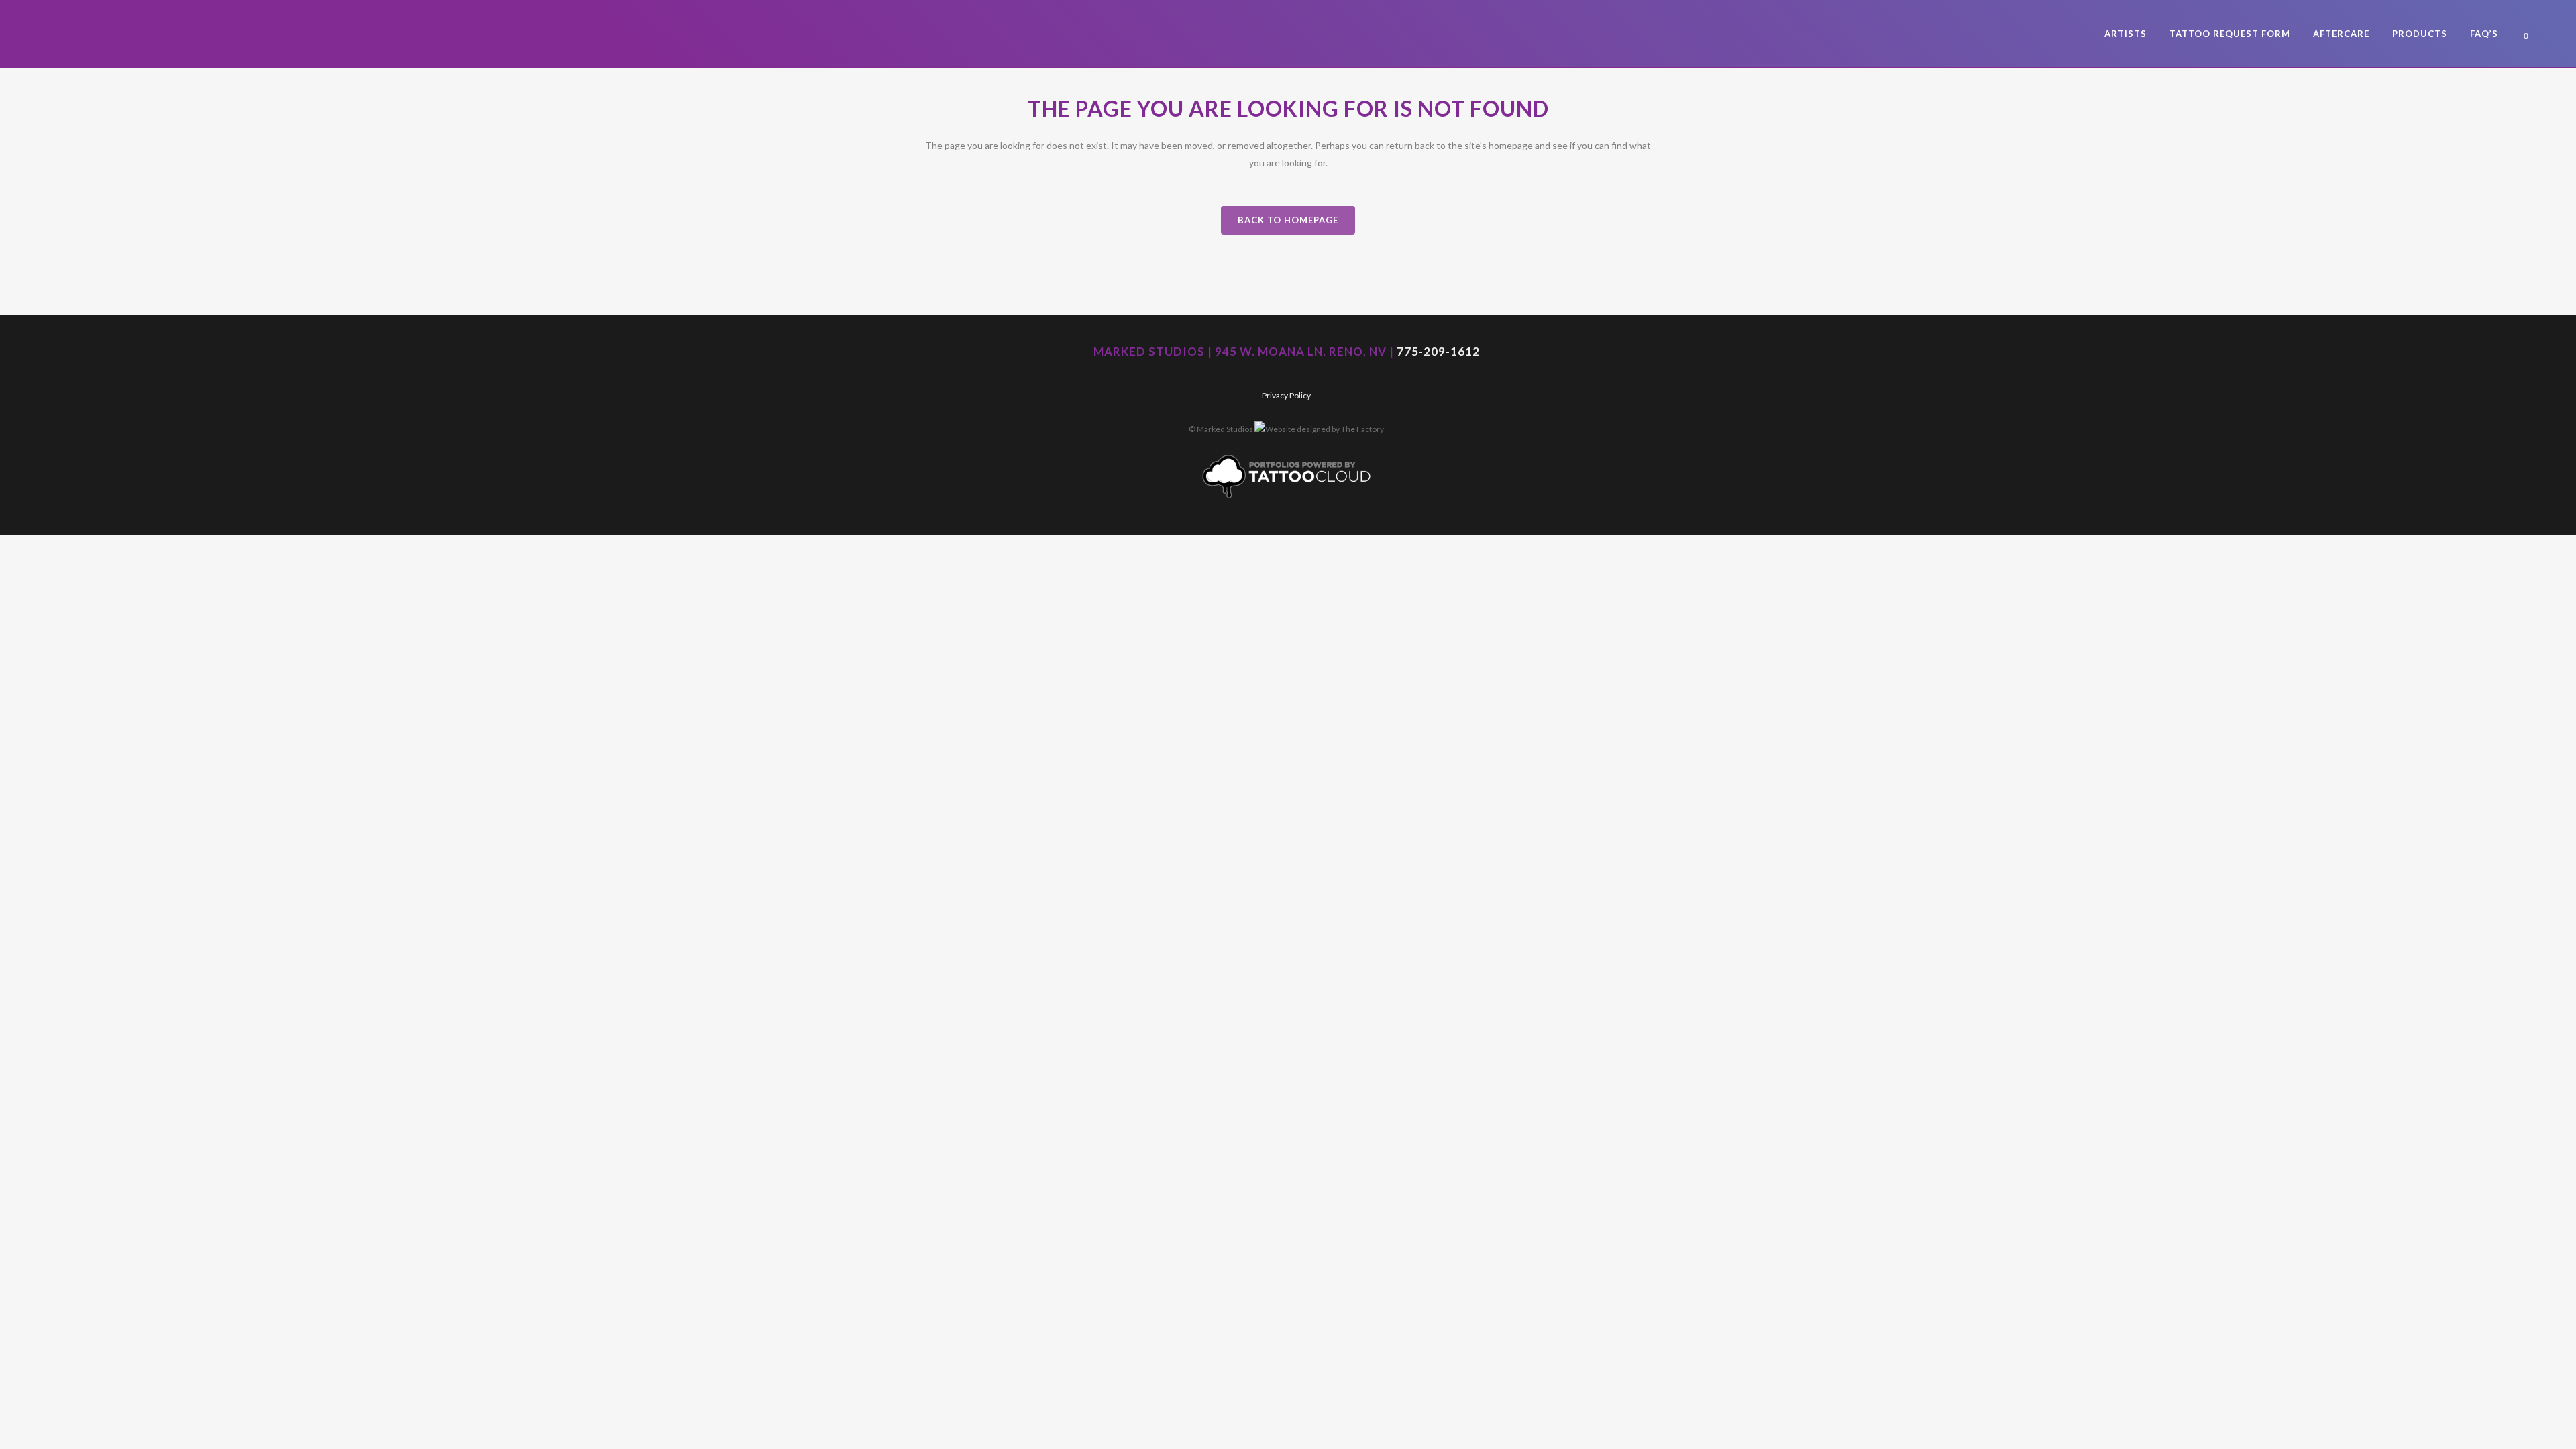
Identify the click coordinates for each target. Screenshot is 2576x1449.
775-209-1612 (1438, 351)
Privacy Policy (1286, 395)
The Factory (1362, 429)
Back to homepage (1288, 220)
